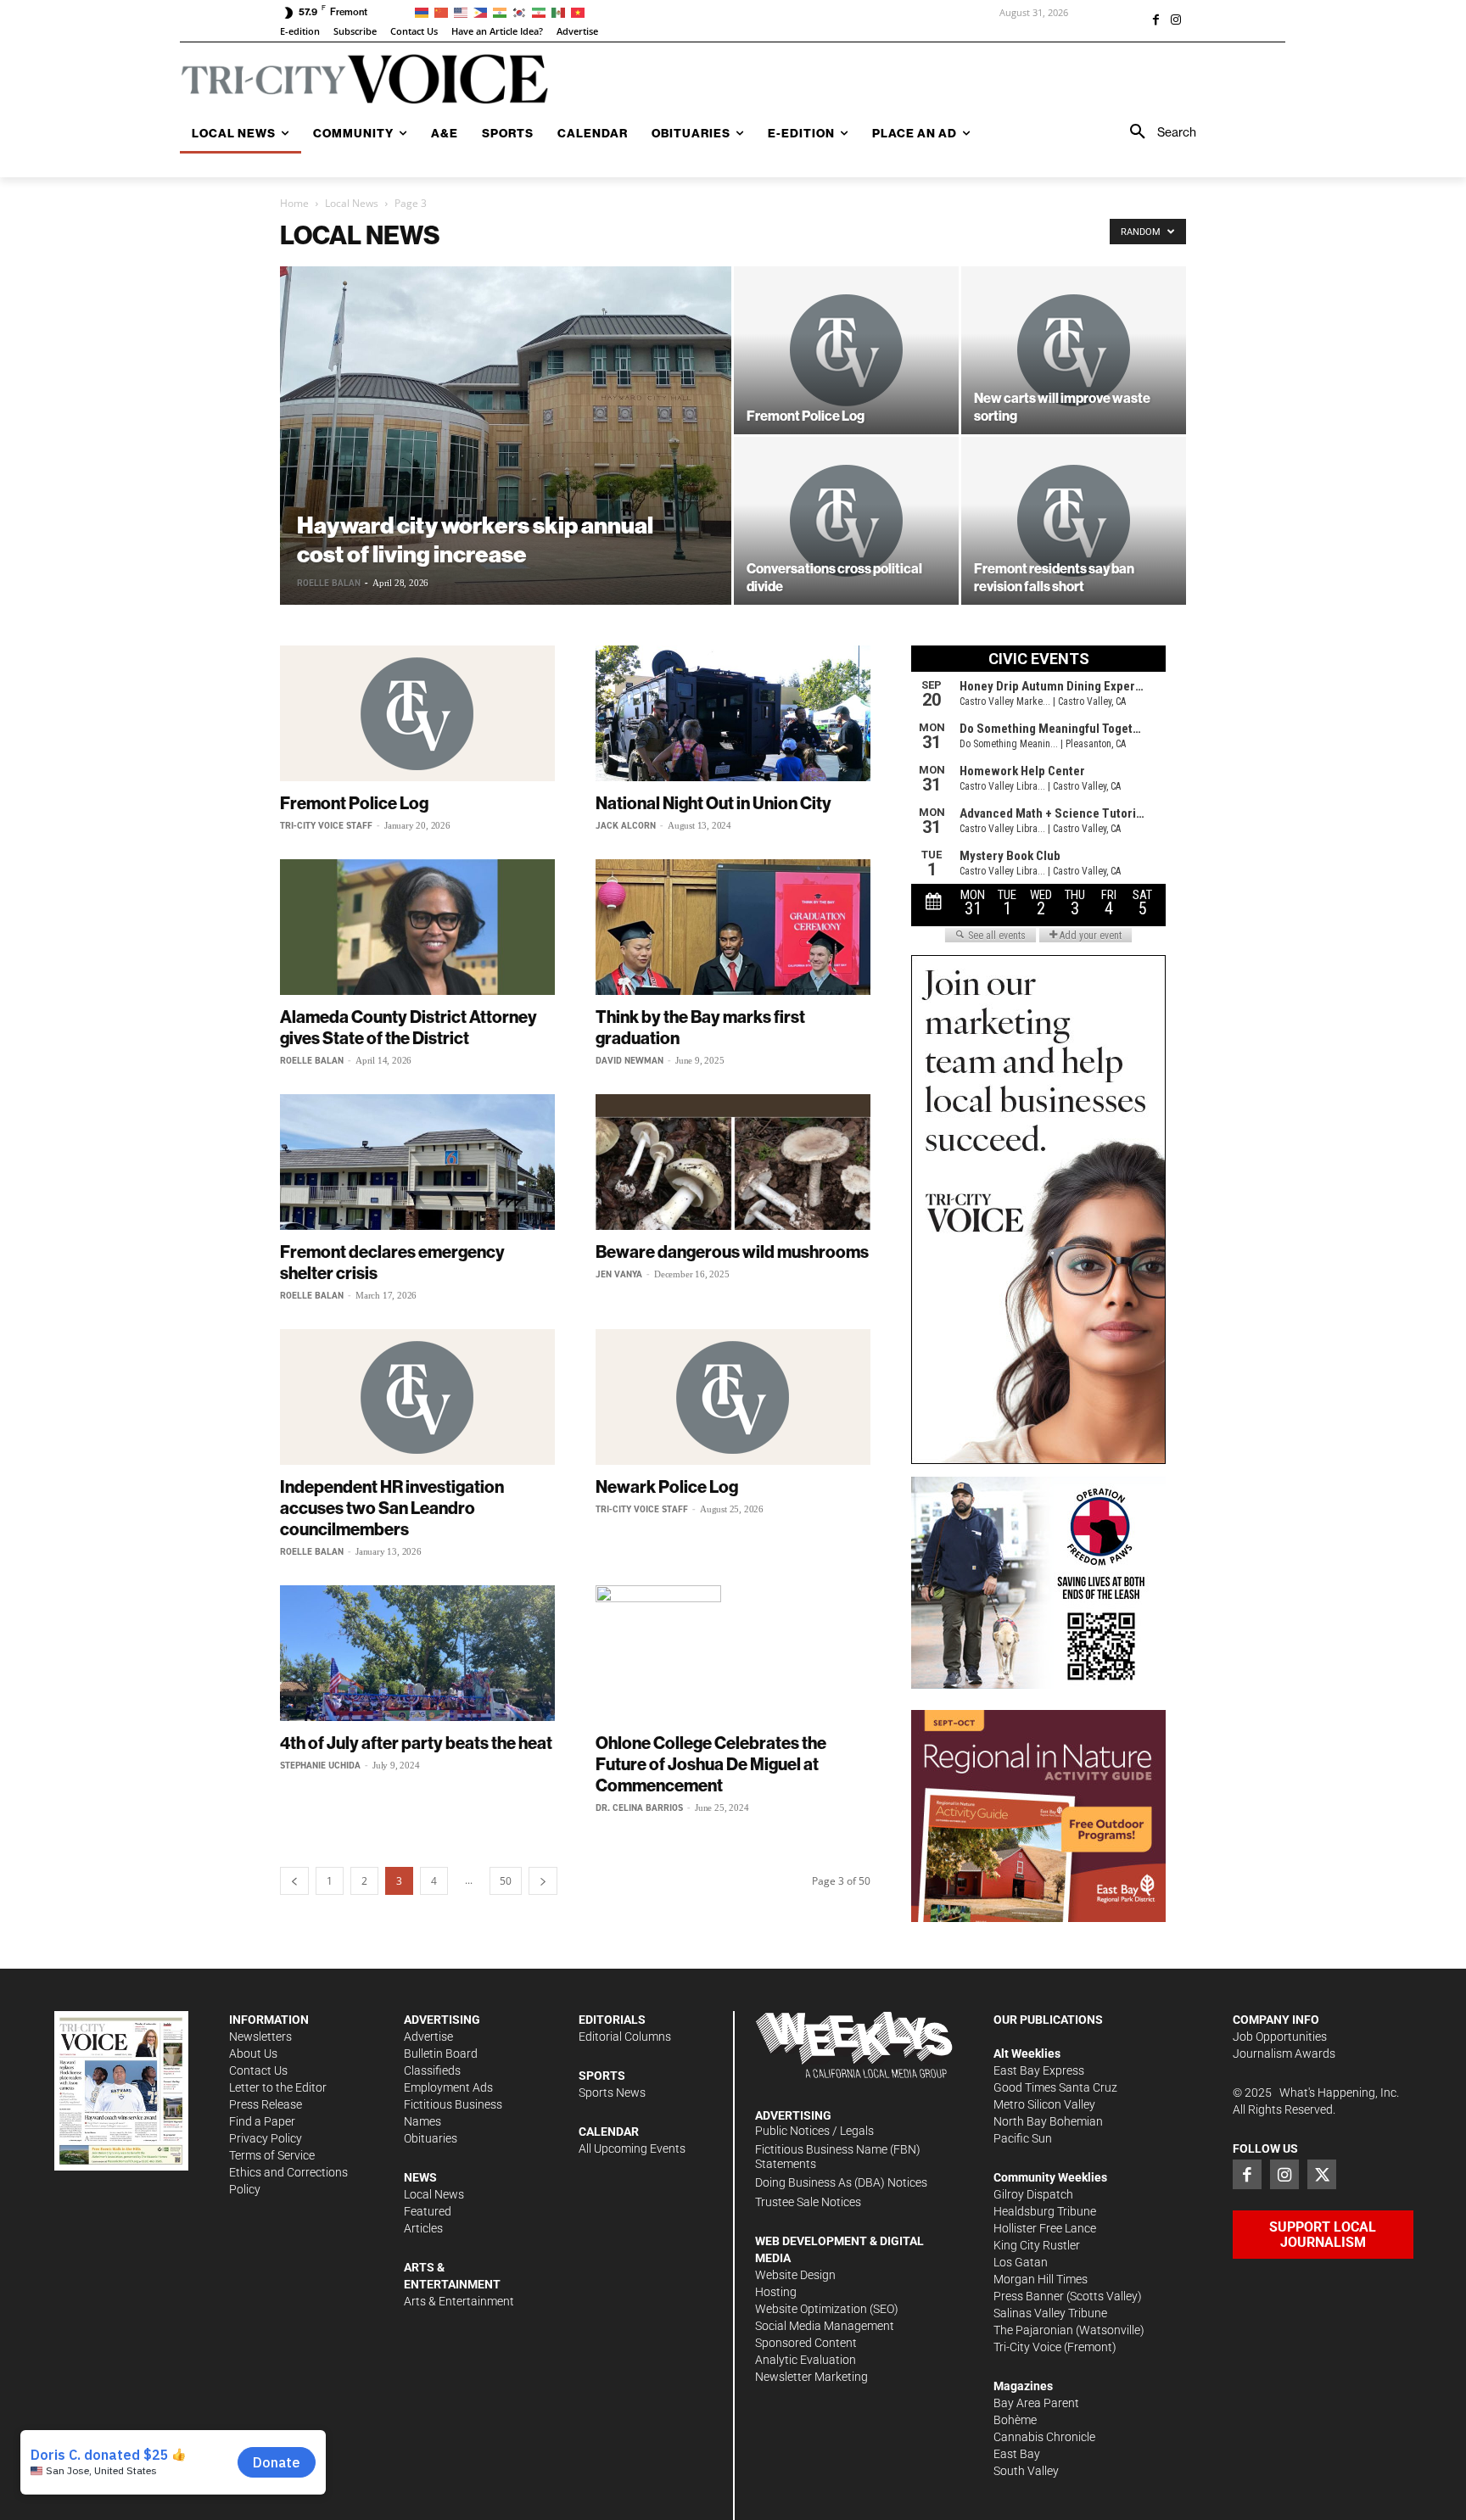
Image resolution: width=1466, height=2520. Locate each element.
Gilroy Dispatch (1033, 2194)
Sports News (612, 2093)
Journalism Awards (1284, 2053)
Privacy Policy (266, 2138)
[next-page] (543, 1881)
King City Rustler (1037, 2245)
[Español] (561, 11)
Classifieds (432, 2070)
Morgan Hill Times (1041, 2279)
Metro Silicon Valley (1044, 2104)
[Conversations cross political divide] (846, 521)
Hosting (776, 2292)
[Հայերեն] (425, 11)
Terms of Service (272, 2155)
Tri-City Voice (1027, 2347)
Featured (428, 2211)
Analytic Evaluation (806, 2360)
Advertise (428, 2037)
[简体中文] (444, 11)
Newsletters (260, 2037)
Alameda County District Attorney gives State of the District (408, 1027)
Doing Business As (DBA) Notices (841, 2182)
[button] (1157, 132)
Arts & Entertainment (459, 2301)
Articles (423, 2228)
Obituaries (431, 2138)
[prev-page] (294, 1881)
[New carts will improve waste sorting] (1074, 350)
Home (294, 203)
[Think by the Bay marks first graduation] (733, 927)
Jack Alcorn (626, 826)
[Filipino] (483, 11)
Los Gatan (1021, 2262)
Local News (352, 203)
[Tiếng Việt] (581, 11)
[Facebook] (1155, 21)
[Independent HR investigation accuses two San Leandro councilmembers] (417, 1397)
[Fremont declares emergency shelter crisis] (417, 1162)
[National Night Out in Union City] (733, 713)
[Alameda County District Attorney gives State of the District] (417, 927)
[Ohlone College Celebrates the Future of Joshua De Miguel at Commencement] (733, 1653)
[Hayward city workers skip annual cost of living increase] (506, 436)
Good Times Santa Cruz (1055, 2087)
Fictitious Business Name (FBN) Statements (838, 2157)
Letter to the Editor (278, 2087)
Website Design (795, 2275)
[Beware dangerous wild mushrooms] (733, 1162)
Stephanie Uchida (320, 1766)
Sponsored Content (806, 2343)
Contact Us (258, 2070)
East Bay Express (1039, 2070)
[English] (464, 11)
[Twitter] (1322, 2174)
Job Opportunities (1280, 2037)
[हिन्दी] (503, 11)
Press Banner (1029, 2296)
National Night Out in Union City (713, 803)
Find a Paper (262, 2121)
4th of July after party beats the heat (416, 1743)
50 (506, 1881)
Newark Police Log (667, 1486)
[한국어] (522, 11)
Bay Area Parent (1036, 2403)
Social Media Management (825, 2326)
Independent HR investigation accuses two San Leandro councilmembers (392, 1508)
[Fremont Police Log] (846, 350)
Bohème (1015, 2420)
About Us (253, 2053)
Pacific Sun (1023, 2138)
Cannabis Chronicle (1044, 2437)
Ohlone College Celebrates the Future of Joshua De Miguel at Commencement (711, 1764)
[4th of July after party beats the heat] (417, 1653)
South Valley (1026, 2471)
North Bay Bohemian (1048, 2121)
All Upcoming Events (632, 2148)
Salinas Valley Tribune (1050, 2313)
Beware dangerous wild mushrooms (732, 1252)
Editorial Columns (625, 2037)
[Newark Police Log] (733, 1397)
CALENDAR (609, 2132)
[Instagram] (1176, 21)
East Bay (1017, 2454)
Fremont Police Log (354, 803)
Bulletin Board (441, 2053)
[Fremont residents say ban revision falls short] (1074, 521)
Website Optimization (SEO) (827, 2309)
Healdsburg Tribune (1045, 2211)
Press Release (266, 2104)
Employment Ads (448, 2087)
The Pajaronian (1033, 2330)
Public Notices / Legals (814, 2131)
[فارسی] (542, 11)
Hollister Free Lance (1045, 2228)
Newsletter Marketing (811, 2377)
